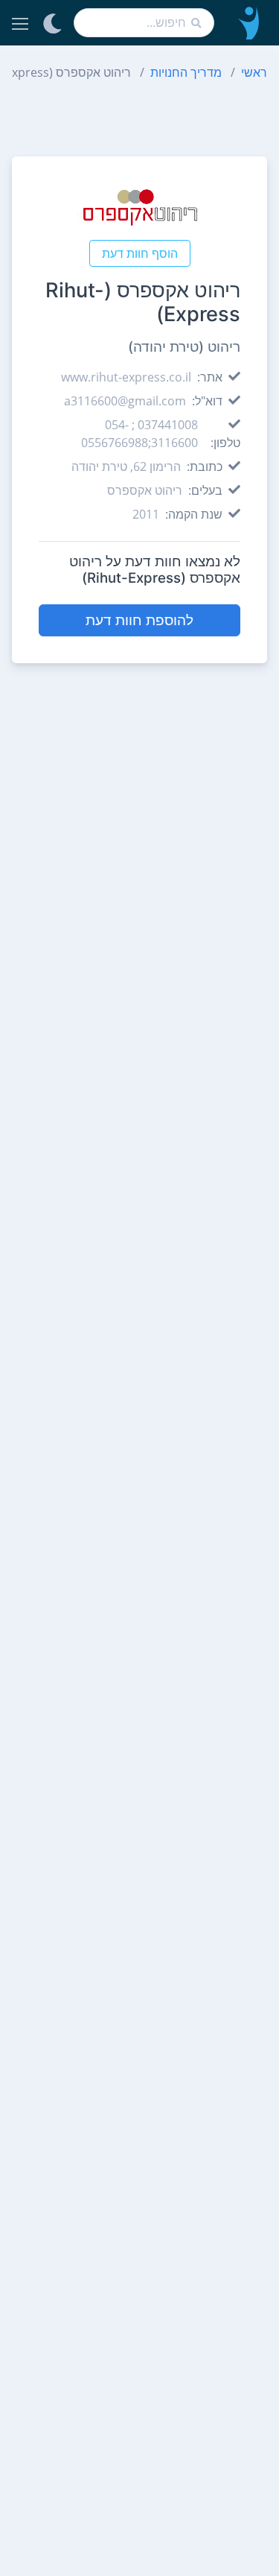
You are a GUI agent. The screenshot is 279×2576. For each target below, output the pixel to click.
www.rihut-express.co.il (126, 377)
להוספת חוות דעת (139, 620)
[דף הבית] (247, 23)
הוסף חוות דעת (140, 253)
